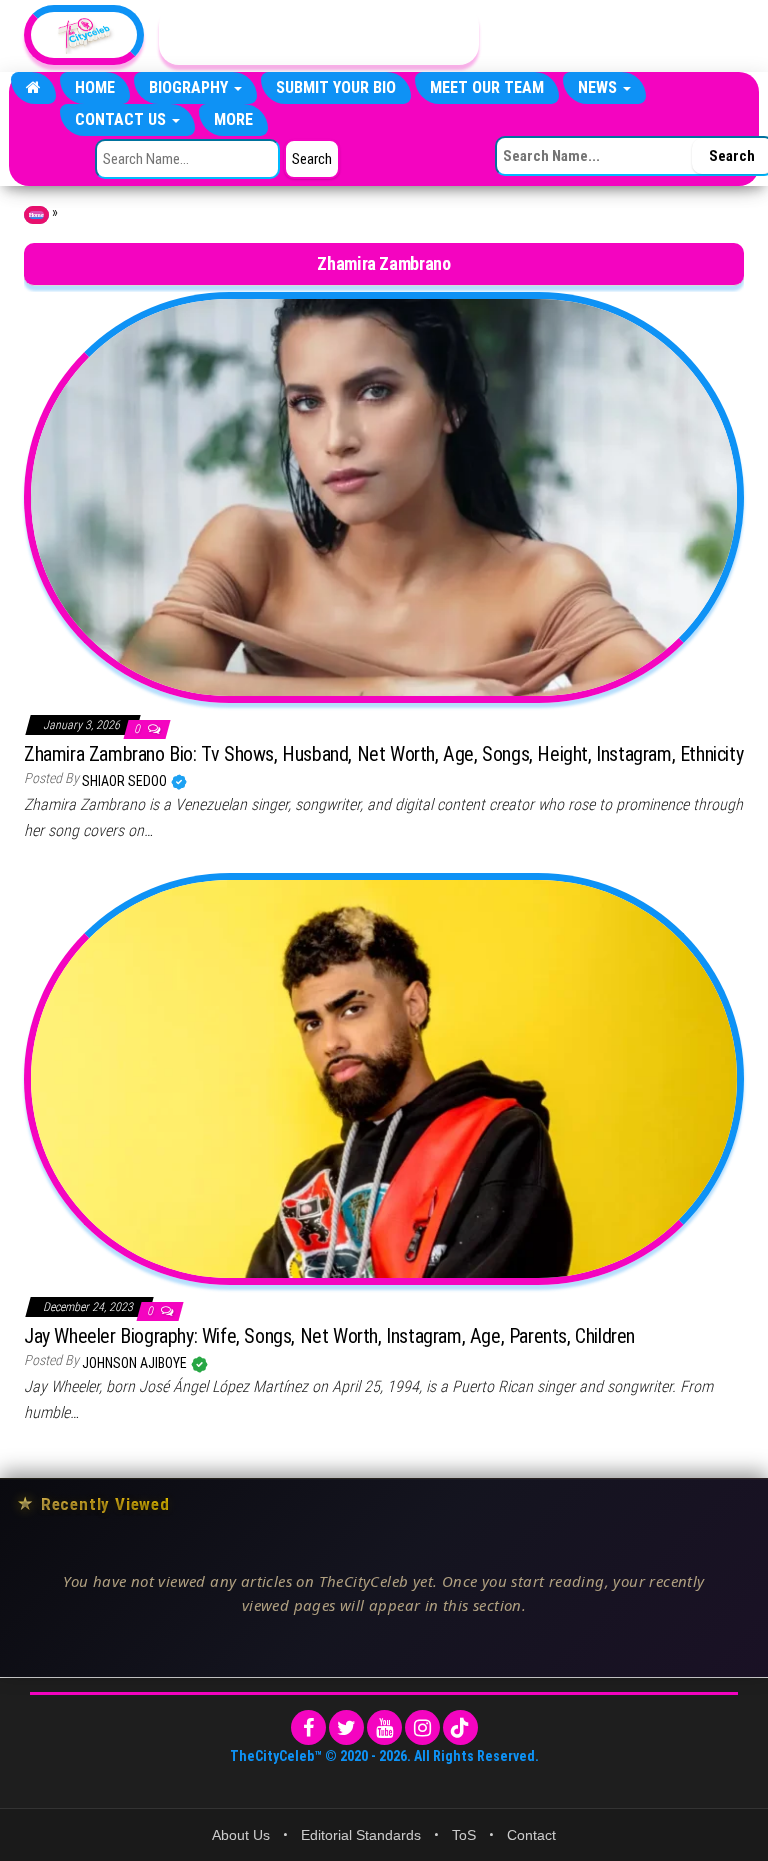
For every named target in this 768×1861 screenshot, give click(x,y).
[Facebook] (308, 1727)
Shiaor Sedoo (126, 781)
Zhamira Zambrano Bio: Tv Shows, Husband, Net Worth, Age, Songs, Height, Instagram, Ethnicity (383, 754)
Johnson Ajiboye (136, 1363)
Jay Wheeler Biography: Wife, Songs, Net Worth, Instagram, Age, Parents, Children (329, 1336)
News (599, 87)
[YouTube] (384, 1727)
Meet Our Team (487, 87)
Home (95, 87)
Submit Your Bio (336, 87)
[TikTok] (460, 1727)
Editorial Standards (361, 1835)
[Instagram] (422, 1727)
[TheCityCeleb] (33, 88)
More (233, 119)
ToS (464, 1835)
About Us (241, 1835)
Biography (190, 87)
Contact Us (122, 119)
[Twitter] (346, 1727)
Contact (531, 1835)
